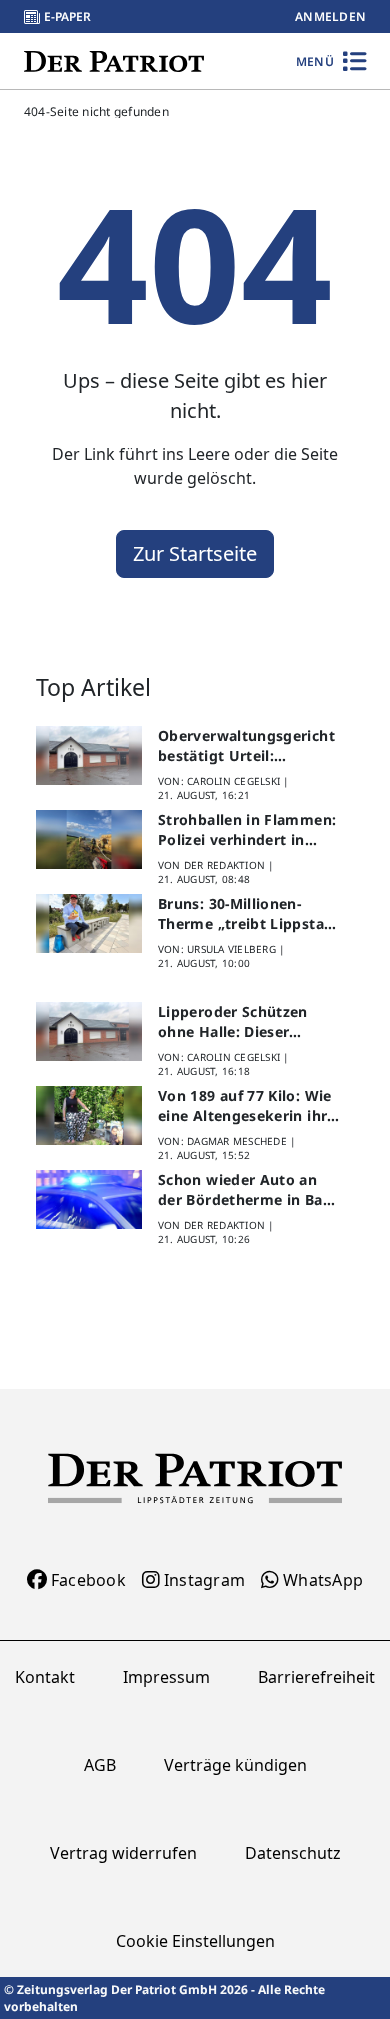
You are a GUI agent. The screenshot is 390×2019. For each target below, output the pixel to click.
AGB (100, 1765)
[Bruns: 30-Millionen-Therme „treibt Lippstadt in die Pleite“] (89, 924)
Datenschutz (293, 1853)
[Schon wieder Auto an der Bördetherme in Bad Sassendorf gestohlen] (89, 1200)
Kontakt (45, 1677)
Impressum (166, 1677)
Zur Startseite (195, 553)
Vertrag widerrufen (123, 1853)
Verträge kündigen (235, 1765)
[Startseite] (114, 60)
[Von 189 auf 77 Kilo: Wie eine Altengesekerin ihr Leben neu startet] (89, 1116)
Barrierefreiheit (316, 1677)
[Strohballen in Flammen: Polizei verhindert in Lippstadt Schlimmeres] (89, 840)
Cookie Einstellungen (195, 1941)
